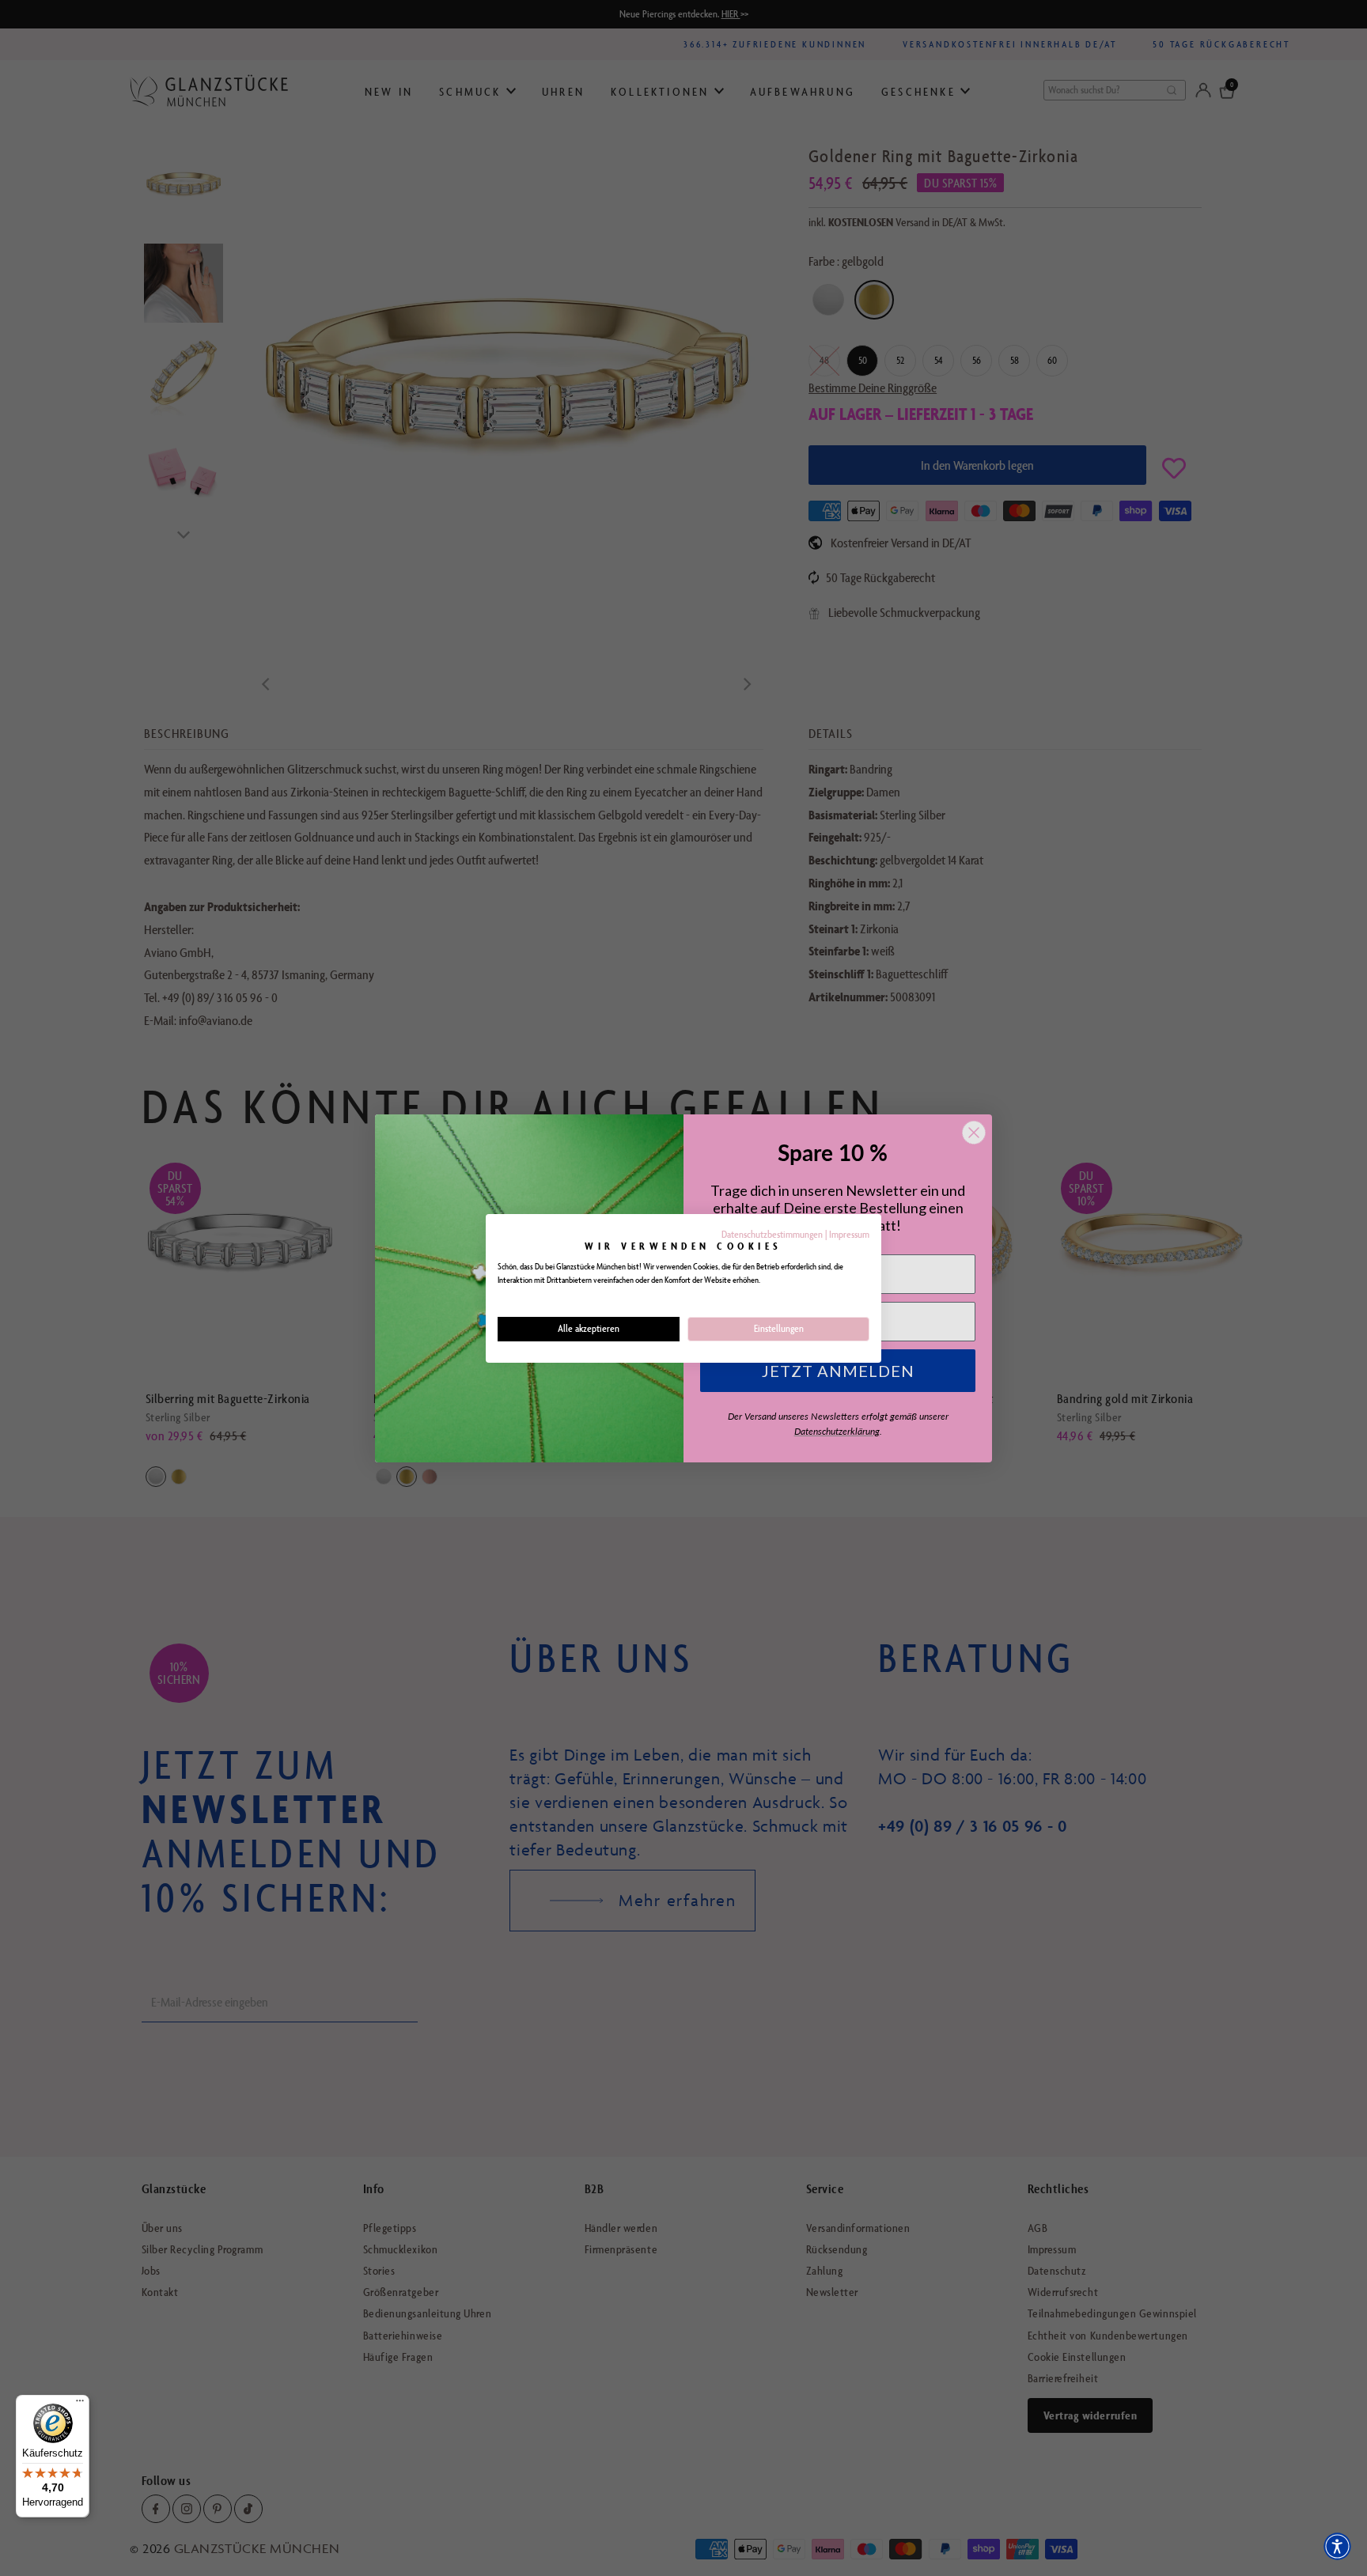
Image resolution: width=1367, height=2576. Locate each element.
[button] (1337, 2546)
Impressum (849, 1234)
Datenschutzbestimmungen (772, 1234)
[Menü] (80, 2404)
